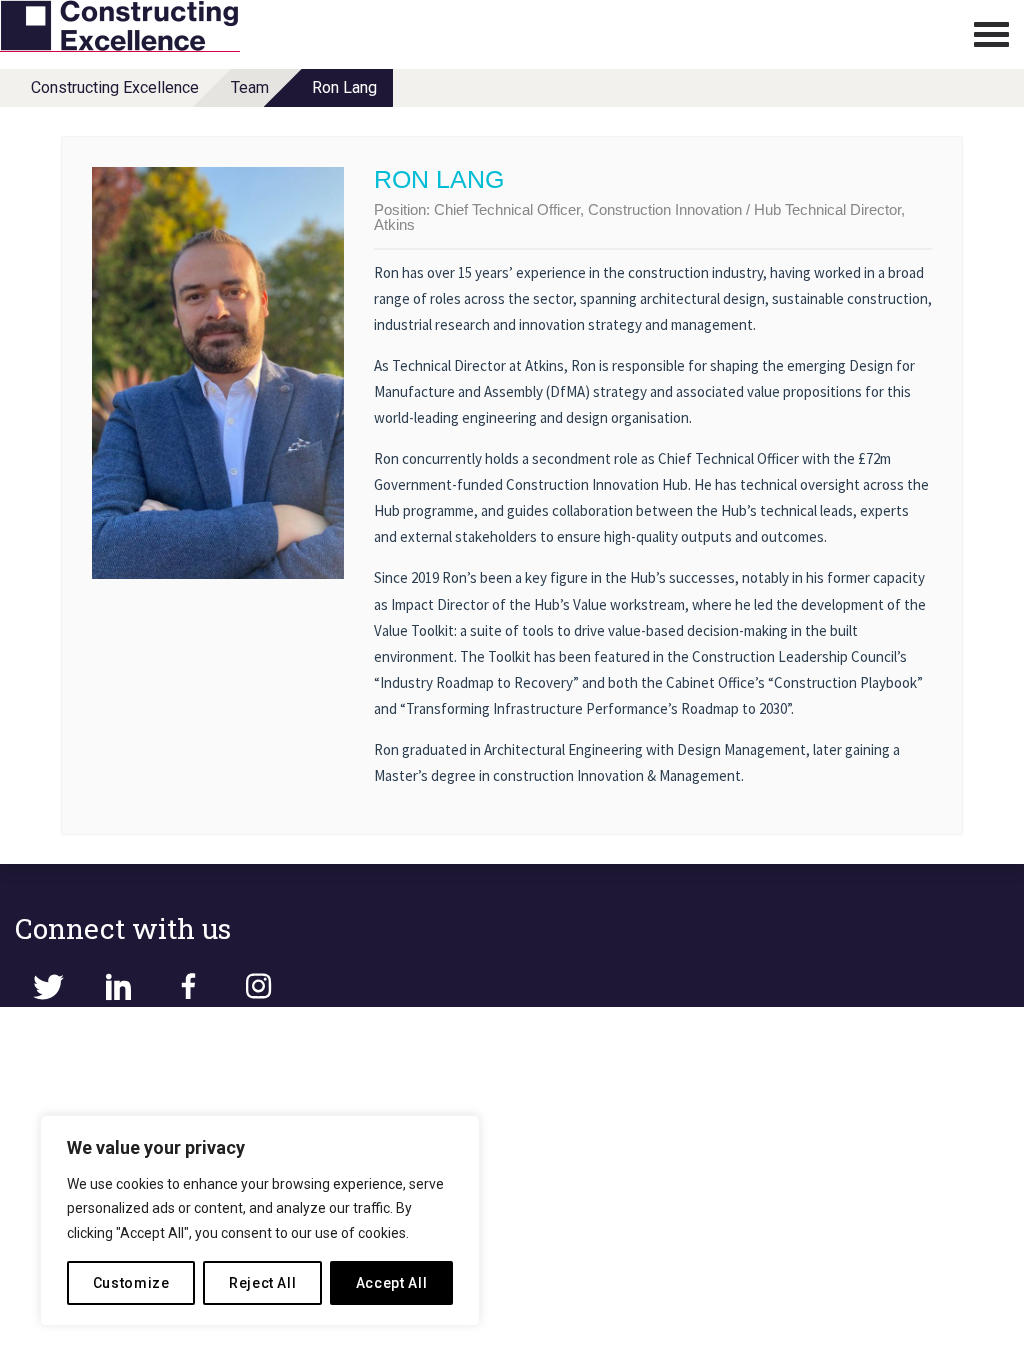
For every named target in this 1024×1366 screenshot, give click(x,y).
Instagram (258, 987)
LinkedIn (118, 987)
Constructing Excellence (115, 87)
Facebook (188, 987)
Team (250, 87)
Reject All (263, 1283)
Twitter (48, 987)
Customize (131, 1283)
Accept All (392, 1283)
